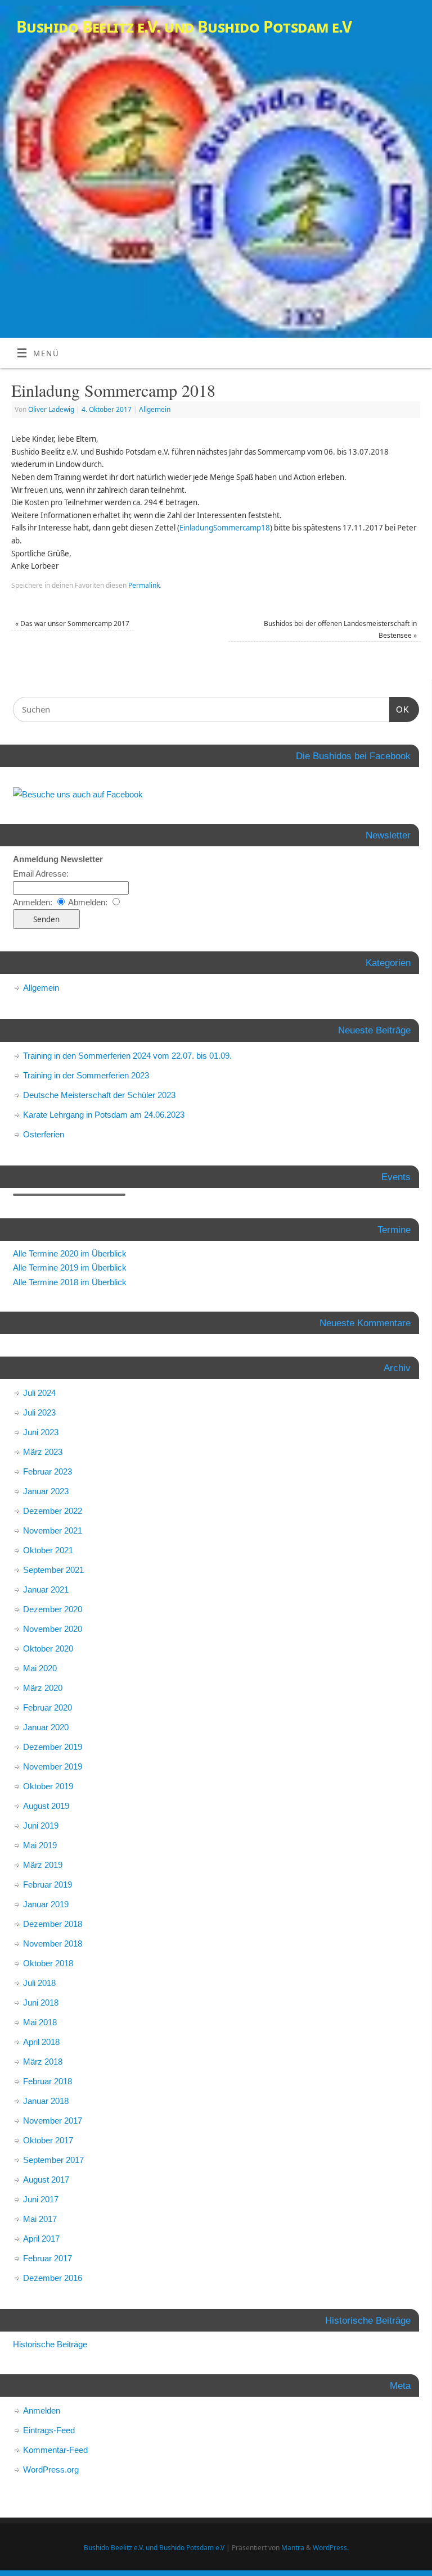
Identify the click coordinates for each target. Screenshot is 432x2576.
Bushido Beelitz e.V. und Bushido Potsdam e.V (184, 27)
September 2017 (53, 2160)
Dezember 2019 (53, 1747)
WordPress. (331, 2548)
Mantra (293, 2548)
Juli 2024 (39, 1393)
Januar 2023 (46, 1491)
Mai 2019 (40, 1845)
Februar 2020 (48, 1707)
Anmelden (42, 2411)
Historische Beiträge (50, 2344)
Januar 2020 (46, 1727)
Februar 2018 (48, 2081)
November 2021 (53, 1530)
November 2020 (53, 1629)
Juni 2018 (41, 2003)
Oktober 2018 (48, 1963)
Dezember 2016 (53, 2278)
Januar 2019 (46, 1904)
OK (403, 709)
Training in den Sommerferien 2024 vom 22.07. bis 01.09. (127, 1056)
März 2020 (43, 1688)
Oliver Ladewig (51, 409)
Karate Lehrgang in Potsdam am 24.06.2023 (104, 1115)
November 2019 (53, 1767)
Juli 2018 (39, 1983)
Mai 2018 (40, 2022)
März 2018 (43, 2062)
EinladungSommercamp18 (225, 528)
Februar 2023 (48, 1471)
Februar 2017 (48, 2258)
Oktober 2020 (48, 1648)
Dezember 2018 (53, 1924)
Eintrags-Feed (49, 2430)
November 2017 (53, 2121)
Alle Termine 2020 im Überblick (70, 1253)
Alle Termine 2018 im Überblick (70, 1282)
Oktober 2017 (48, 2140)
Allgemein (155, 409)
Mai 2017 (40, 2219)
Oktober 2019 (48, 1786)
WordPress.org (51, 2470)
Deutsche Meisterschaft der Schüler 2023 (99, 1095)
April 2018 (41, 2042)
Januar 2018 (46, 2101)
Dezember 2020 (53, 1609)
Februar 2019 (48, 1885)
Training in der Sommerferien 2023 (86, 1075)
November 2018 (53, 1944)
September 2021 (53, 1570)
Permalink (144, 585)
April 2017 (41, 2239)
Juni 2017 (41, 2199)
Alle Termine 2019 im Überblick (70, 1267)
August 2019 (46, 1806)
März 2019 (43, 1865)
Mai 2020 (40, 1668)
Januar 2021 (46, 1589)
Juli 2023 (39, 1412)
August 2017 (46, 2180)
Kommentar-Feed (55, 2450)
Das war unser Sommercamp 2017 (72, 623)
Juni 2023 (41, 1432)
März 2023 (43, 1452)
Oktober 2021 (48, 1550)
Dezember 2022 (53, 1511)
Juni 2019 (41, 1826)
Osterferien (44, 1134)
